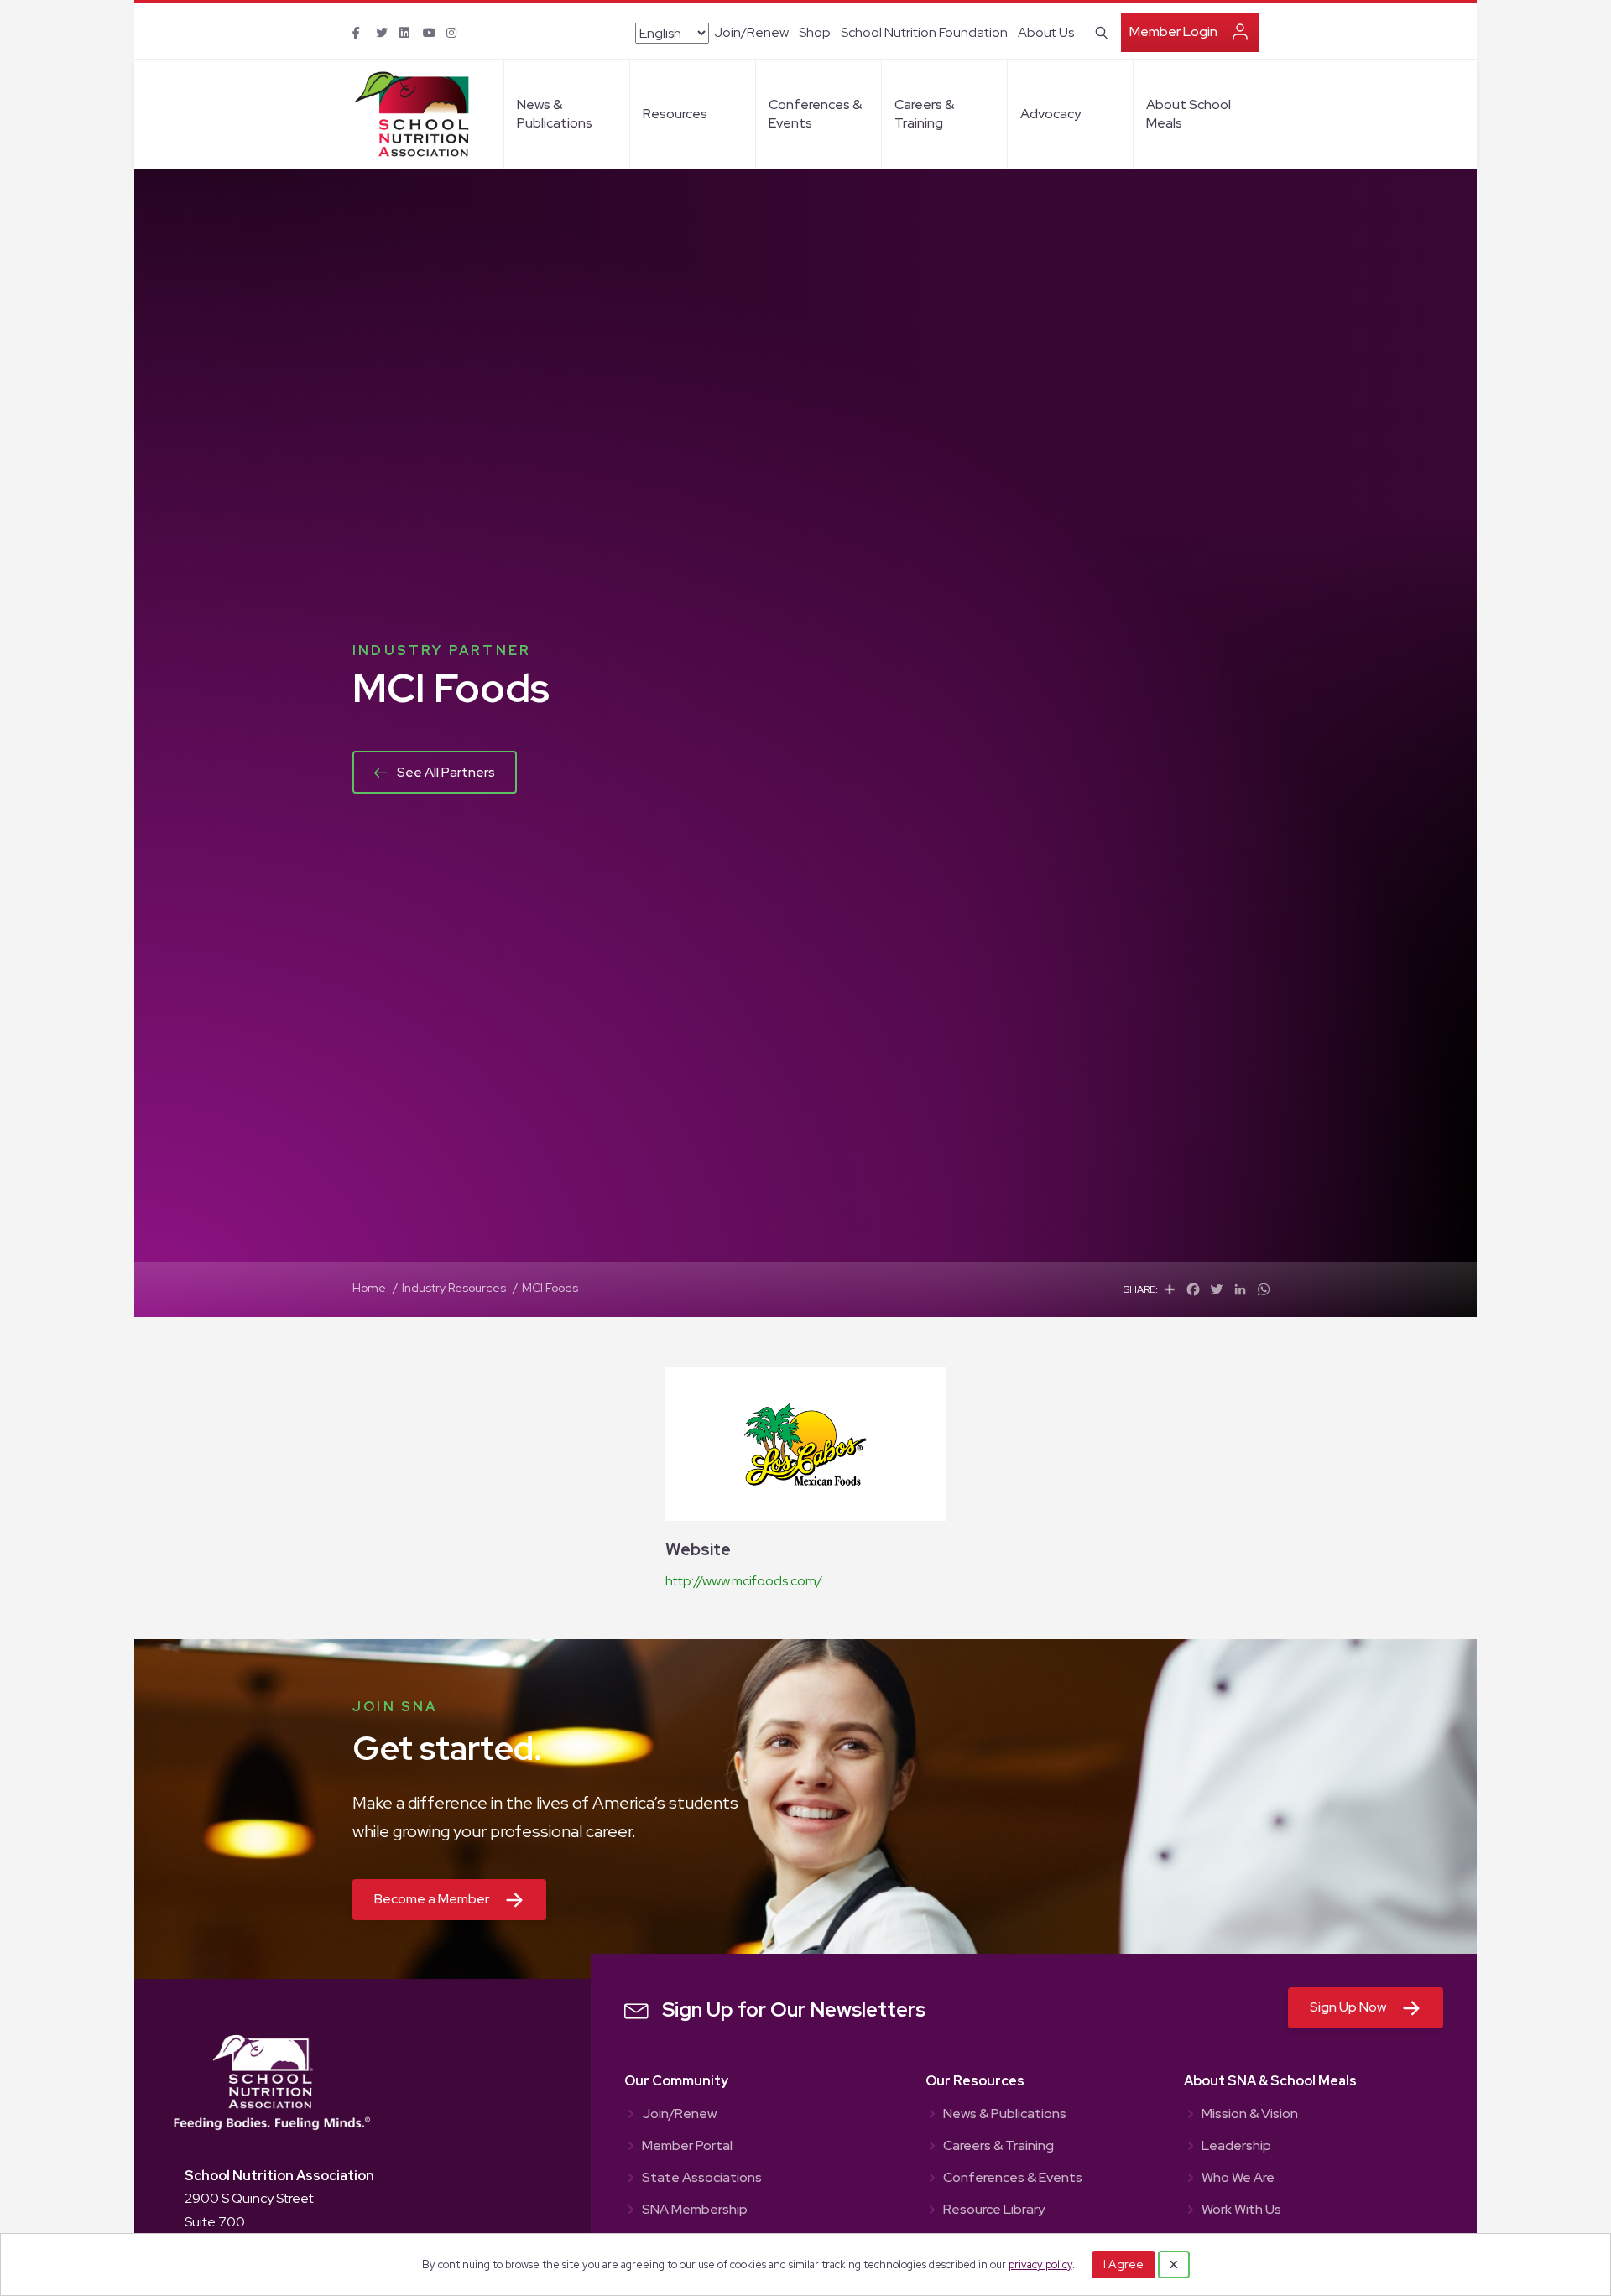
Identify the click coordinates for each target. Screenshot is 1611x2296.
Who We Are (1238, 2179)
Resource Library (994, 2210)
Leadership (1236, 2147)
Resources (675, 114)
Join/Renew (751, 32)
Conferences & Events (815, 114)
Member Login (1173, 31)
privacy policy (1040, 2265)
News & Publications (555, 114)
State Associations (702, 2179)
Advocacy (1051, 114)
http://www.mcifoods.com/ (744, 1581)
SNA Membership (695, 2210)
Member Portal (687, 2147)
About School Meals (1189, 114)
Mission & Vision (1250, 2115)
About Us (1046, 32)
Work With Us (1241, 2210)
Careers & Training (924, 114)
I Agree (1124, 2264)
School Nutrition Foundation (924, 32)
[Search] (1099, 31)
